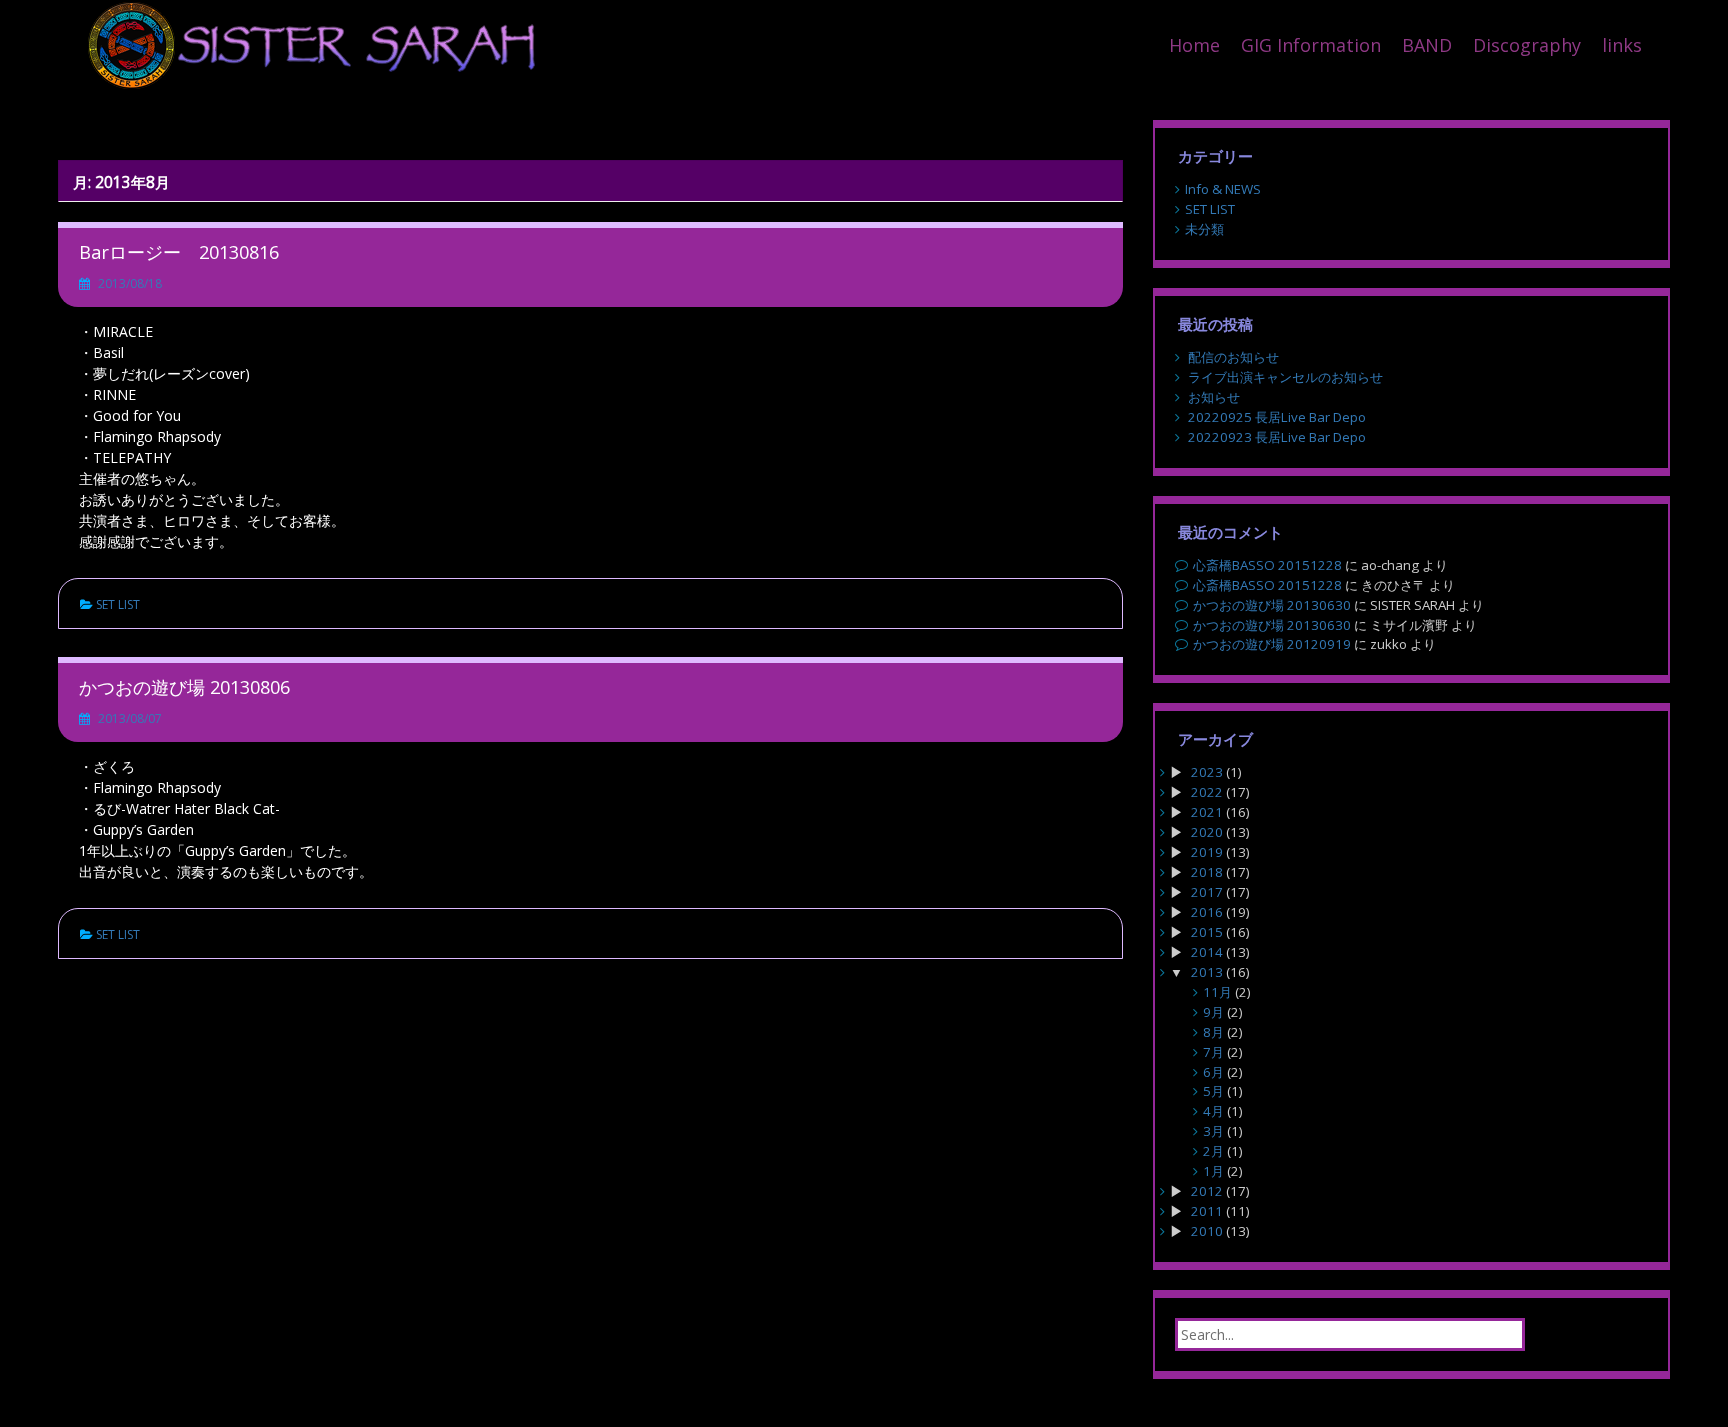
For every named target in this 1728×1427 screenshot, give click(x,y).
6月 (1213, 1072)
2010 (1207, 1231)
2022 (1207, 792)
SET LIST (118, 604)
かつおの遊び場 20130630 (1272, 605)
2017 (1207, 892)
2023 (1207, 772)
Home (1194, 45)
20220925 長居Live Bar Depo (1277, 417)
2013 (1207, 972)
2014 (1207, 952)
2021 (1207, 812)
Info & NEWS (1223, 189)
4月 (1213, 1111)
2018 (1207, 872)
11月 (1217, 992)
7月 (1213, 1052)
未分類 (1204, 229)
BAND (1427, 45)
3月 (1213, 1131)
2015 (1207, 932)
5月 (1213, 1091)
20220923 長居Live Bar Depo (1277, 437)
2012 (1207, 1191)
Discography (1527, 45)
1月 (1213, 1171)
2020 (1207, 832)
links (1622, 45)
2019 (1207, 852)
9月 (1213, 1012)
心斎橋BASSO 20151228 (1267, 565)
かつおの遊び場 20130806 (184, 687)
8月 (1213, 1032)
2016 (1207, 912)
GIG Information (1311, 45)
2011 (1207, 1211)
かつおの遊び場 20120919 (1272, 644)
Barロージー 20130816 (179, 252)
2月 (1213, 1151)
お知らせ (1214, 397)
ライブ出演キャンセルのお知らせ (1285, 377)
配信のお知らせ (1233, 357)
